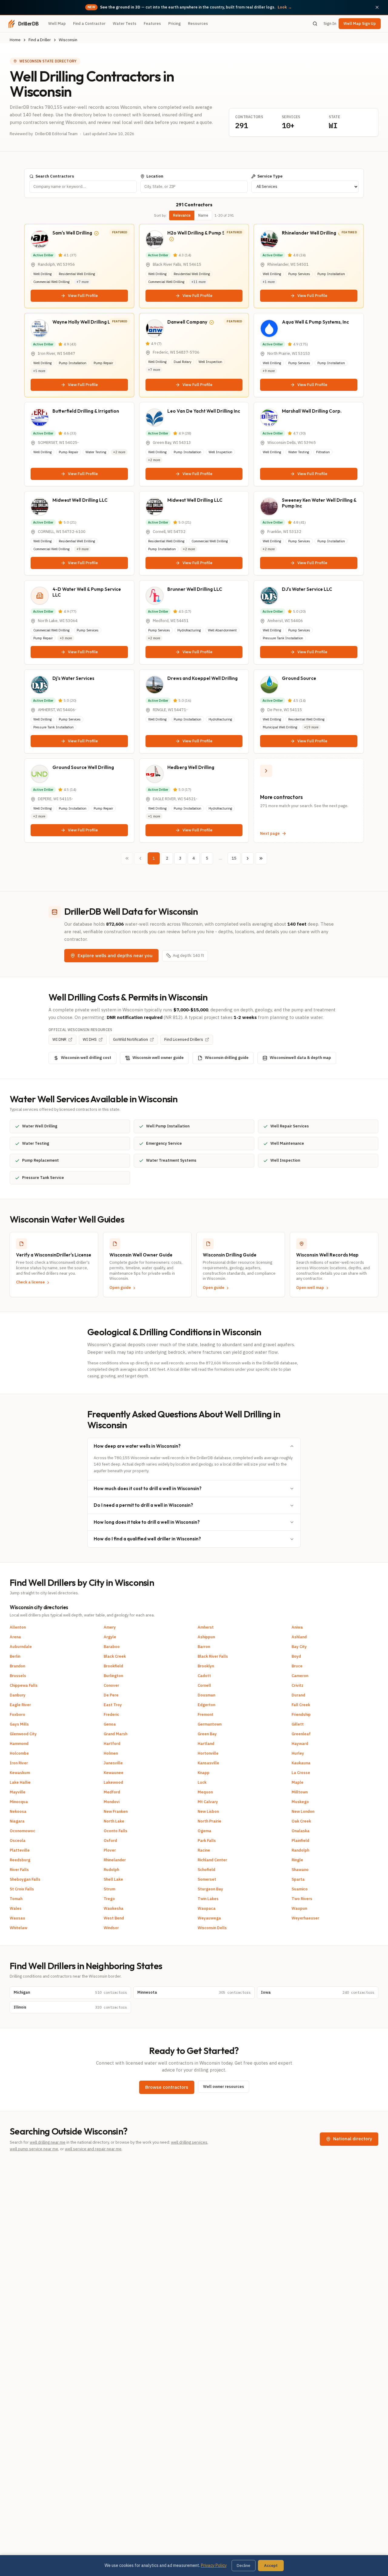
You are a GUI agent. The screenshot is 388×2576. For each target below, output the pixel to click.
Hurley (298, 1753)
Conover (111, 1685)
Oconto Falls (115, 1831)
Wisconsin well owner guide (158, 1058)
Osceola (18, 1840)
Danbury (18, 1695)
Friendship (301, 1714)
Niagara (17, 1821)
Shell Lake (113, 1879)
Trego (109, 1899)
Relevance (182, 215)
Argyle (110, 1637)
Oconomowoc (22, 1831)
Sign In (330, 23)
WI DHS (90, 1039)
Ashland (299, 1637)
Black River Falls (213, 1656)
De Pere (111, 1695)
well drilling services (189, 2142)
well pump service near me (34, 2149)
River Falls (19, 1870)
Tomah (16, 1899)
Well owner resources (224, 2087)
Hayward (300, 1744)
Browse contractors (167, 2087)
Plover (110, 1850)
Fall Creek (301, 1705)
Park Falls (207, 1840)
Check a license (30, 1282)
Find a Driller (40, 40)
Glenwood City (23, 1734)
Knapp (204, 1773)
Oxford (110, 1840)
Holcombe (19, 1753)
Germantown (210, 1724)
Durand (298, 1695)
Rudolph (111, 1870)
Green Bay (207, 1734)
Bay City (299, 1647)
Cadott (204, 1676)
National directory (353, 2139)
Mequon (205, 1792)
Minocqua (19, 1802)
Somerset (207, 1879)
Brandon (17, 1666)
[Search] (315, 24)
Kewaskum (20, 1773)
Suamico (300, 1889)
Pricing (174, 23)
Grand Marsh (115, 1734)
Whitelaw (18, 1928)
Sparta (298, 1879)
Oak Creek (301, 1821)
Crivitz (298, 1685)
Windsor (111, 1928)
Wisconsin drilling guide (227, 1058)
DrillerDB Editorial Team (56, 134)
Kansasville (208, 1763)
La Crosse (301, 1773)
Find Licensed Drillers (184, 1039)
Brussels (18, 1676)
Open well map (310, 1288)
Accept (271, 2566)
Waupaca (207, 1908)
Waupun (299, 1908)
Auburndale (21, 1647)
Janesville (113, 1763)
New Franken (116, 1811)
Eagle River (20, 1705)
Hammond (19, 1744)
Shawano (300, 1870)
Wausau (17, 1918)
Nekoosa (18, 1811)
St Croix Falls (22, 1889)
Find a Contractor (89, 23)
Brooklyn (206, 1666)
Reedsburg (20, 1860)
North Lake (114, 1821)
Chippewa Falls (24, 1685)
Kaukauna (301, 1763)
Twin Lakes (208, 1899)
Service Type (270, 176)
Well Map (57, 23)
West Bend (114, 1918)
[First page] (127, 858)
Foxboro (17, 1714)
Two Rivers (302, 1899)
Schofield (206, 1870)
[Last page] (261, 858)
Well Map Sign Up (360, 23)
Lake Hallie (20, 1782)
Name (203, 215)
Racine (204, 1850)
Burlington (113, 1676)
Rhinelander (115, 1860)
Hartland (206, 1744)
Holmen (111, 1753)
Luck (202, 1782)
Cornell (204, 1685)
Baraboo (112, 1647)
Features (152, 23)
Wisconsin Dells (212, 1928)
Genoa (110, 1724)
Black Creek (115, 1656)
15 (234, 858)
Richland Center (212, 1860)
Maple (298, 1782)
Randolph (300, 1850)
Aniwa (297, 1627)
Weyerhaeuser (305, 1918)
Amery (110, 1627)
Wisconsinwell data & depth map (300, 1058)
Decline (244, 2566)
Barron (204, 1647)
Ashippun (206, 1637)
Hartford (112, 1744)
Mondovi (112, 1802)
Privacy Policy (214, 2565)
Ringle (297, 1860)
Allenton (18, 1627)
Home (15, 40)
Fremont (206, 1714)
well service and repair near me (93, 2149)
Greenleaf (301, 1734)
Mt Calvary (208, 1802)
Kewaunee (114, 1773)
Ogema (204, 1831)
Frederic (111, 1714)
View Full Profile (83, 296)
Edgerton (206, 1705)
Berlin (15, 1656)
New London (303, 1811)
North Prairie (209, 1821)
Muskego (300, 1802)
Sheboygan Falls (25, 1879)
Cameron (300, 1676)
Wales (16, 1908)
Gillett (298, 1724)
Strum (109, 1889)
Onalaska (301, 1831)
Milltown (300, 1792)
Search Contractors (55, 176)
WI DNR (59, 1039)
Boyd (296, 1656)
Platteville (20, 1850)
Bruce (297, 1666)
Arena (15, 1637)
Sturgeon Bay (210, 1889)
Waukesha (114, 1908)
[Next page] (248, 858)
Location (155, 176)
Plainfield (300, 1840)
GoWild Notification (130, 1039)
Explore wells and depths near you (115, 955)
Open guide (120, 1288)
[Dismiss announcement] (377, 7)
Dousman (206, 1695)
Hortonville (208, 1753)
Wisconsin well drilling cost (86, 1058)
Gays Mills (19, 1724)
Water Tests (125, 23)
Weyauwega (209, 1918)
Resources (198, 23)
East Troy (113, 1705)
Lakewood (113, 1782)
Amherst (206, 1627)
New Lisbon (208, 1811)
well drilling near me (48, 2142)
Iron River (19, 1763)
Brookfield (113, 1666)
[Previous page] (140, 858)
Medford (112, 1792)
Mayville (18, 1792)
